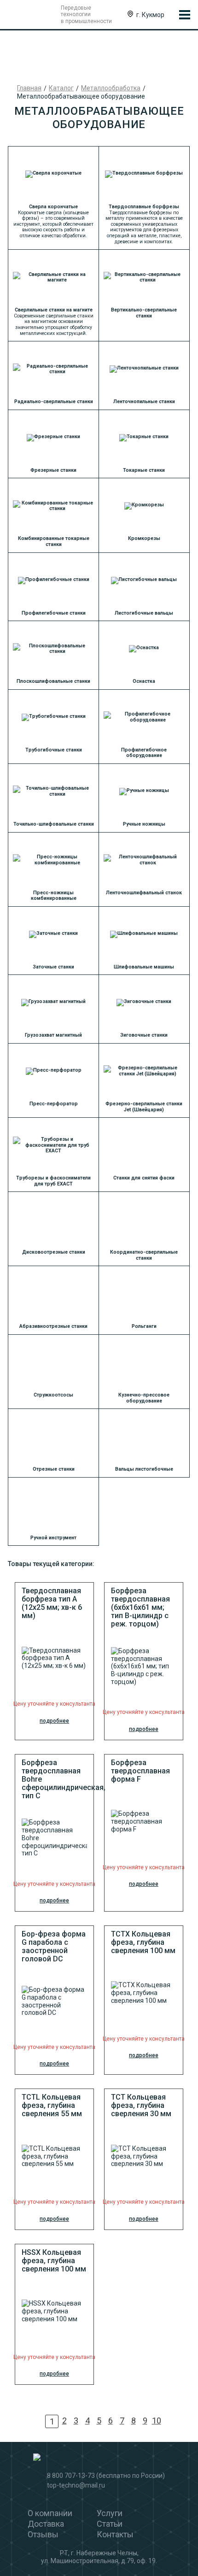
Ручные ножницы (144, 824)
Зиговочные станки (144, 1035)
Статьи (110, 2524)
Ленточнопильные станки (144, 402)
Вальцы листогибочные (144, 1469)
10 (157, 2421)
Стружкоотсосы (53, 1395)
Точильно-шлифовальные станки (54, 824)
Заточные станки (53, 967)
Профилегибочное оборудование (144, 753)
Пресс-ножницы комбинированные (54, 896)
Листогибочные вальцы (144, 613)
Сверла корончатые (53, 207)
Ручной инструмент (53, 1538)
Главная (29, 88)
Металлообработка (111, 88)
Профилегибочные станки (54, 613)
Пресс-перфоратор (54, 1104)
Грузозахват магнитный (53, 1035)
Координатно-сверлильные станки (144, 1255)
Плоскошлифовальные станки (53, 681)
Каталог (61, 88)
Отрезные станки (54, 1469)
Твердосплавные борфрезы (144, 207)
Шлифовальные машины (144, 967)
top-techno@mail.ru (76, 2485)
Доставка (46, 2524)
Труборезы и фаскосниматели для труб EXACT (53, 1181)
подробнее (54, 1721)
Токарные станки (144, 470)
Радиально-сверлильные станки (54, 402)
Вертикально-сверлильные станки (144, 313)
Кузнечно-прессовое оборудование (144, 1398)
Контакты (115, 2534)
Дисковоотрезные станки (54, 1252)
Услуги (110, 2513)
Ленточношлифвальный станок (144, 893)
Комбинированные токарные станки (54, 541)
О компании (50, 2513)
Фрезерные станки (53, 470)
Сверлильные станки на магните (54, 310)
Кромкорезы (144, 538)
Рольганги (144, 1326)
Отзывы (43, 2534)
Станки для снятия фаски (144, 1178)
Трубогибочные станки (54, 750)
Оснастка (144, 681)
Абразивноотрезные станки (53, 1326)
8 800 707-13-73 (71, 2476)
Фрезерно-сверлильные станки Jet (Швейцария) (144, 1107)
